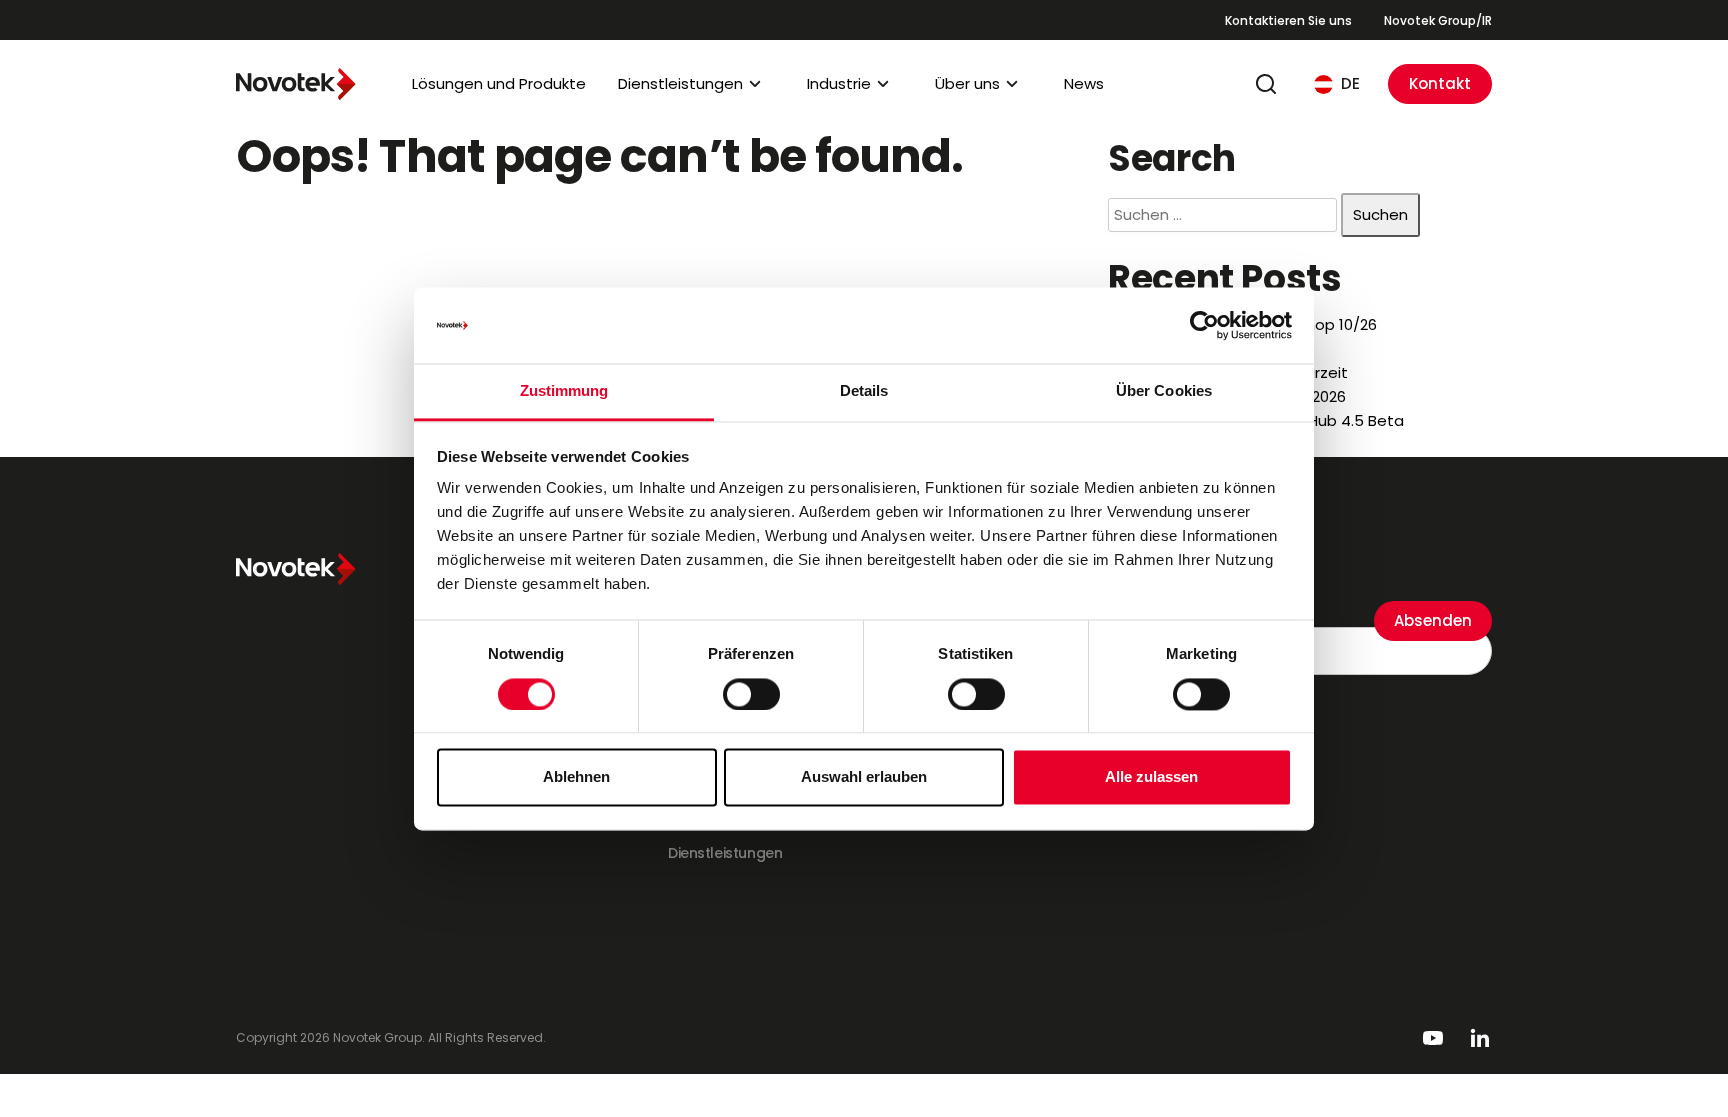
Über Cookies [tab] (1164, 391)
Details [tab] (864, 391)
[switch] (751, 694)
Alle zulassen (1151, 777)
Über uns (967, 83)
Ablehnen (576, 777)
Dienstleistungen (680, 83)
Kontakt (1440, 83)
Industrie (839, 83)
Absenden (1433, 620)
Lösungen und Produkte (499, 83)
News (1084, 83)
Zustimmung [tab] (564, 391)
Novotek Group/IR (1438, 20)
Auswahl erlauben (864, 777)
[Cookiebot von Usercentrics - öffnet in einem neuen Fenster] (1204, 325)
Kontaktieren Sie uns (1288, 20)
